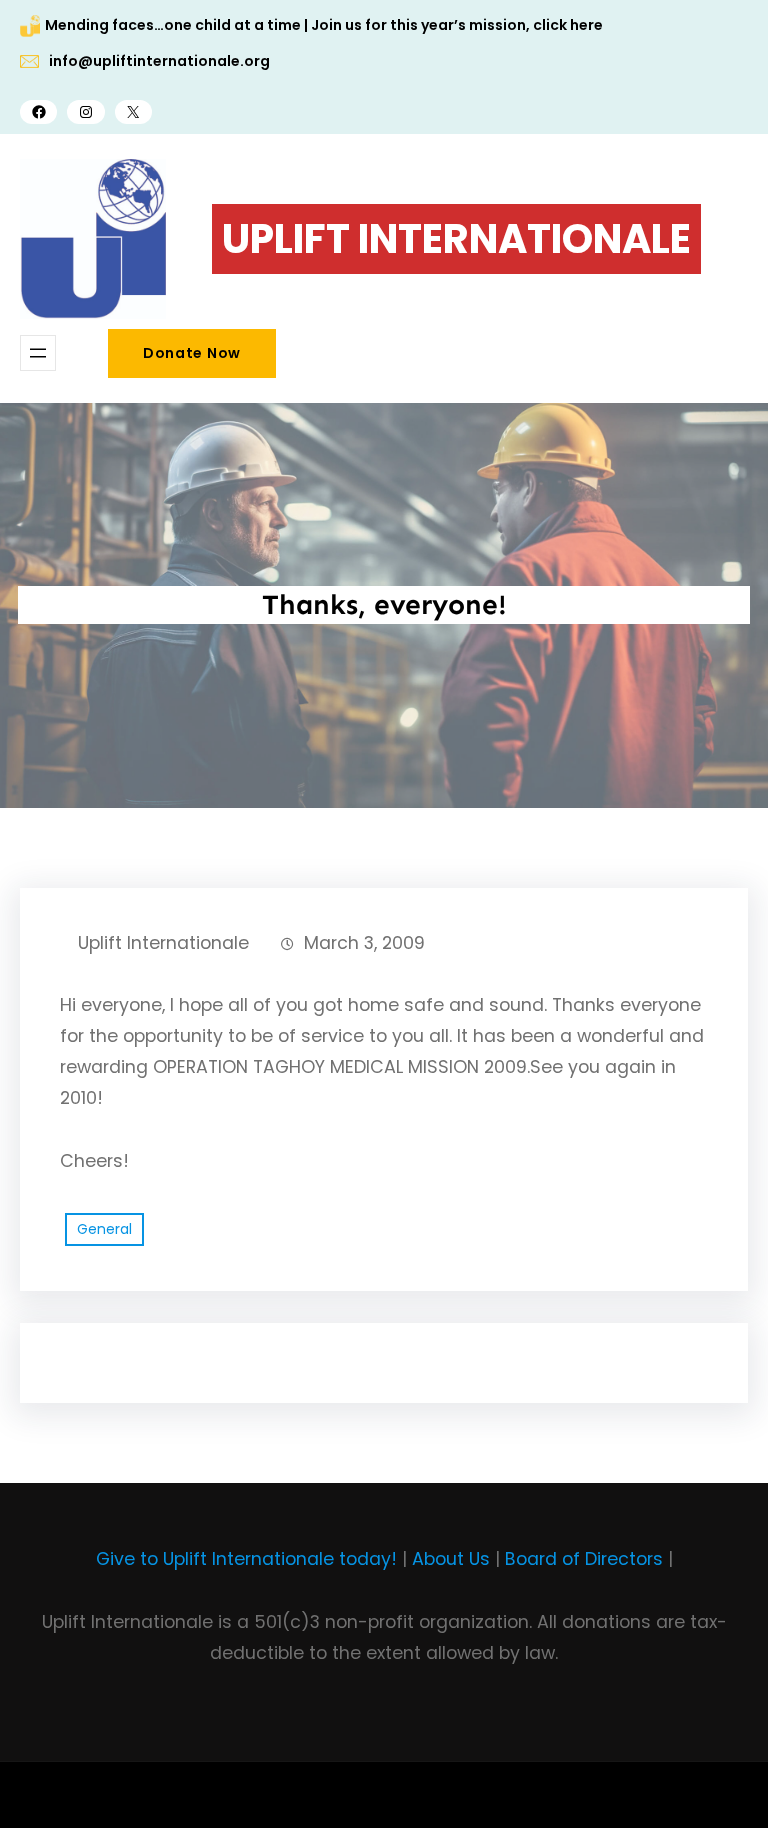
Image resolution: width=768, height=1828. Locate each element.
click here (568, 25)
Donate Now (192, 353)
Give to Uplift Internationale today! (246, 1559)
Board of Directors (584, 1559)
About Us (451, 1559)
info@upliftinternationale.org (159, 61)
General (104, 1229)
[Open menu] (38, 353)
